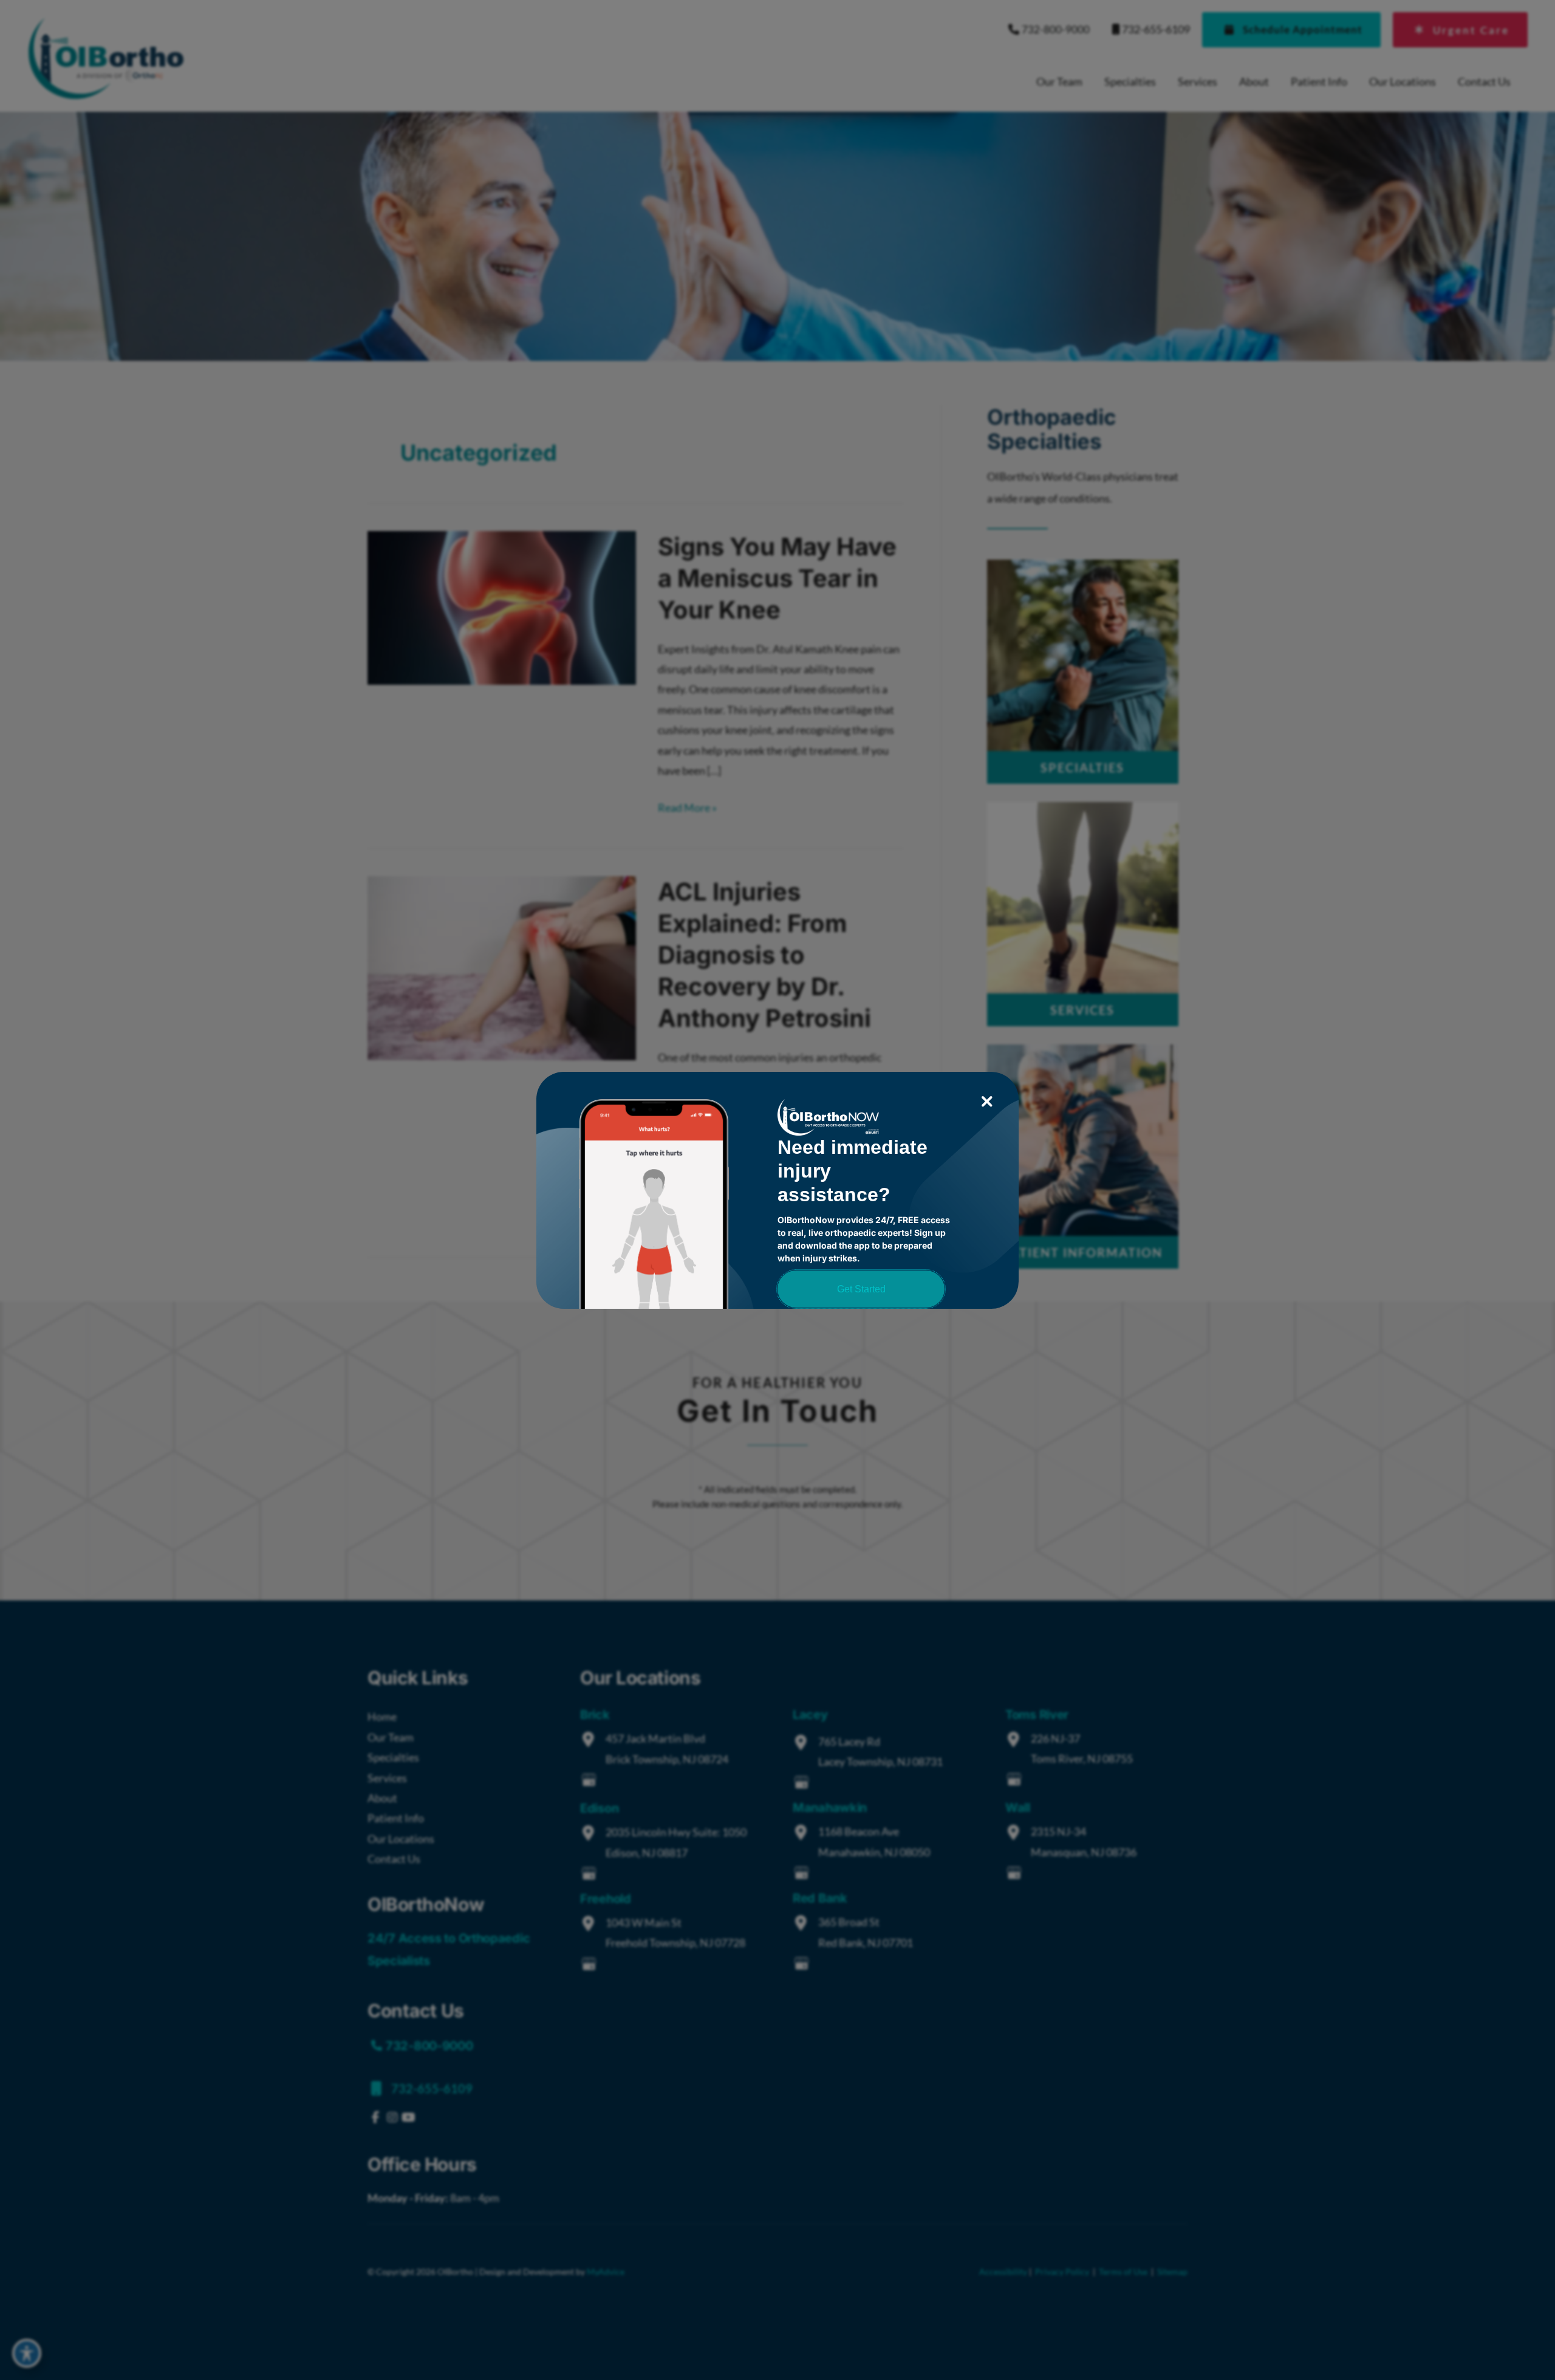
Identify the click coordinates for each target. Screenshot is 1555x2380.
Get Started (861, 1289)
